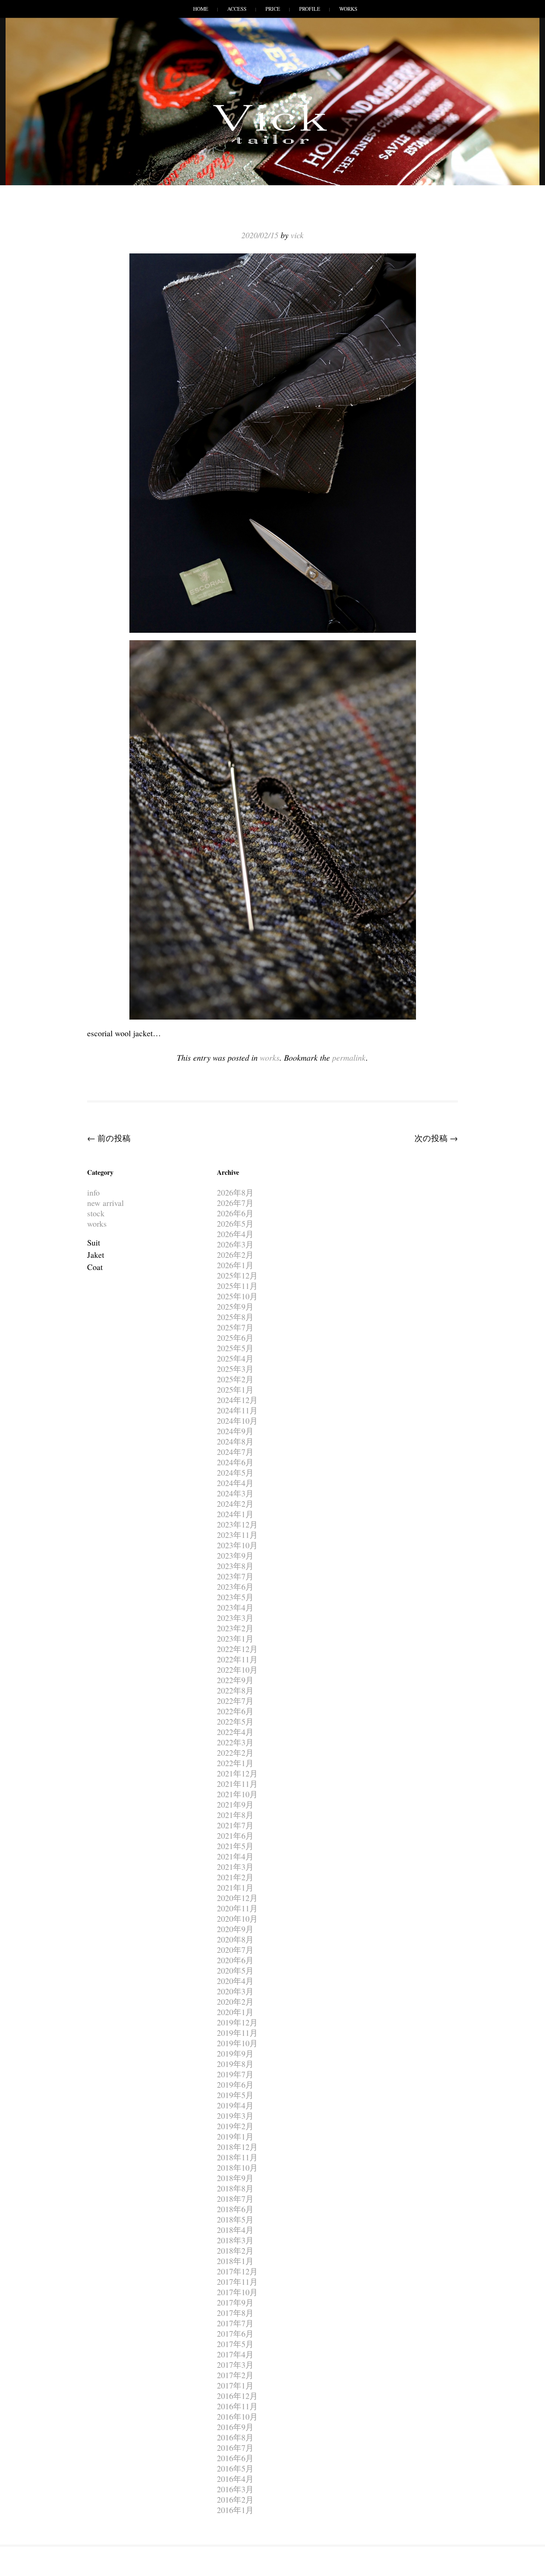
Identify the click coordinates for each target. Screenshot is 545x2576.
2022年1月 (235, 1763)
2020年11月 (237, 1908)
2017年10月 (237, 2292)
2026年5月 (235, 1224)
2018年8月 (235, 2188)
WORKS (348, 9)
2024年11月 (237, 1410)
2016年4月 (235, 2479)
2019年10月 (237, 2043)
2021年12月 (237, 1773)
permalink (349, 1057)
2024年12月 (237, 1400)
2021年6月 (235, 1836)
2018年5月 (235, 2219)
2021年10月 (237, 1794)
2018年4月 (235, 2230)
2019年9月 (235, 2053)
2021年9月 (235, 1804)
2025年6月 (235, 1338)
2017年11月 (237, 2282)
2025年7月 (235, 1327)
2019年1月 (235, 2136)
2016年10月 (237, 2417)
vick (297, 235)
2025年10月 (237, 1296)
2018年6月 (235, 2209)
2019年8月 (235, 2064)
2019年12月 (237, 2022)
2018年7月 (235, 2199)
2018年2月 (235, 2251)
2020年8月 (235, 1939)
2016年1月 (235, 2510)
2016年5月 (235, 2468)
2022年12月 (237, 1649)
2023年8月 (235, 1566)
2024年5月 (235, 1473)
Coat (95, 1267)
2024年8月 (235, 1441)
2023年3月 (235, 1618)
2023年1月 (235, 1638)
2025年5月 (235, 1348)
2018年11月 (237, 2157)
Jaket (96, 1255)
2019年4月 (235, 2105)
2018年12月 (237, 2147)
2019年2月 (235, 2126)
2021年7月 (235, 1825)
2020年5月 (235, 1970)
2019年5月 (235, 2095)
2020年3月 (235, 1991)
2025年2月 (235, 1379)
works (270, 1057)
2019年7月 (235, 2074)
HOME (201, 9)
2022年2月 (235, 1753)
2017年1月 (235, 2385)
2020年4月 (235, 1981)
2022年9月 (235, 1680)
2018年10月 (237, 2168)
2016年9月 (235, 2427)
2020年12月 (237, 1898)
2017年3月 (235, 2365)
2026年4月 (235, 1234)
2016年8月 (235, 2437)
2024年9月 (235, 1431)
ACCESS (237, 9)
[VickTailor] (272, 144)
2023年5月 (235, 1597)
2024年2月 (235, 1504)
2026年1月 (235, 1265)
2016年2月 (235, 2499)
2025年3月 (235, 1369)
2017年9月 (235, 2302)
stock (96, 1213)
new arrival (105, 1203)
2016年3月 (235, 2489)
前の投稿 (109, 1138)
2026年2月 (235, 1255)
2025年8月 (235, 1317)
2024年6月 (235, 1462)
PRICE (273, 9)
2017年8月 (235, 2313)
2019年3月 (235, 2116)
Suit (94, 1242)
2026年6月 (235, 1213)
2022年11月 (237, 1659)
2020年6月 (235, 1960)
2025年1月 (235, 1390)
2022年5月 (235, 1721)
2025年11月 (237, 1286)
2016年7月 (235, 2448)
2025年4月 (235, 1358)
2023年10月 (237, 1545)
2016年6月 (235, 2458)
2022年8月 (235, 1690)
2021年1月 (235, 1887)
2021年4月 (235, 1856)
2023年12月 (237, 1524)
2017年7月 (235, 2323)
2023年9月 (235, 1555)
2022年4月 (235, 1732)
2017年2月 (235, 2375)
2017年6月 (235, 2334)
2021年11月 (237, 1784)
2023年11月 (237, 1535)
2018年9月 (235, 2178)
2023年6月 (235, 1587)
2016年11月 (237, 2406)
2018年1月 (235, 2261)
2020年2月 (235, 2002)
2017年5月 (235, 2344)
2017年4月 (235, 2354)
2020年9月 (235, 1929)
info (93, 1192)
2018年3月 (235, 2240)
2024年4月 (235, 1483)
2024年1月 (235, 1514)
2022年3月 (235, 1742)
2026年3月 (235, 1244)
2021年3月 (235, 1867)
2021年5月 (235, 1846)
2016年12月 (237, 2396)
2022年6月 (235, 1711)
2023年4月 (235, 1607)
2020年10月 (237, 1919)
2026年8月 (235, 1192)
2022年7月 (235, 1701)
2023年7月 (235, 1576)
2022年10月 (237, 1670)
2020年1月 (235, 2012)
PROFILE (310, 9)
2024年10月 (237, 1421)
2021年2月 (235, 1877)
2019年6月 (235, 2085)
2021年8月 (235, 1815)
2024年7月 (235, 1452)
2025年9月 (235, 1307)
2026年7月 (235, 1203)
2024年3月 (235, 1493)
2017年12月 (237, 2271)
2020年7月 (235, 1950)
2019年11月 (237, 2033)
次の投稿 (436, 1138)
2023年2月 (235, 1628)
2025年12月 (237, 1275)
